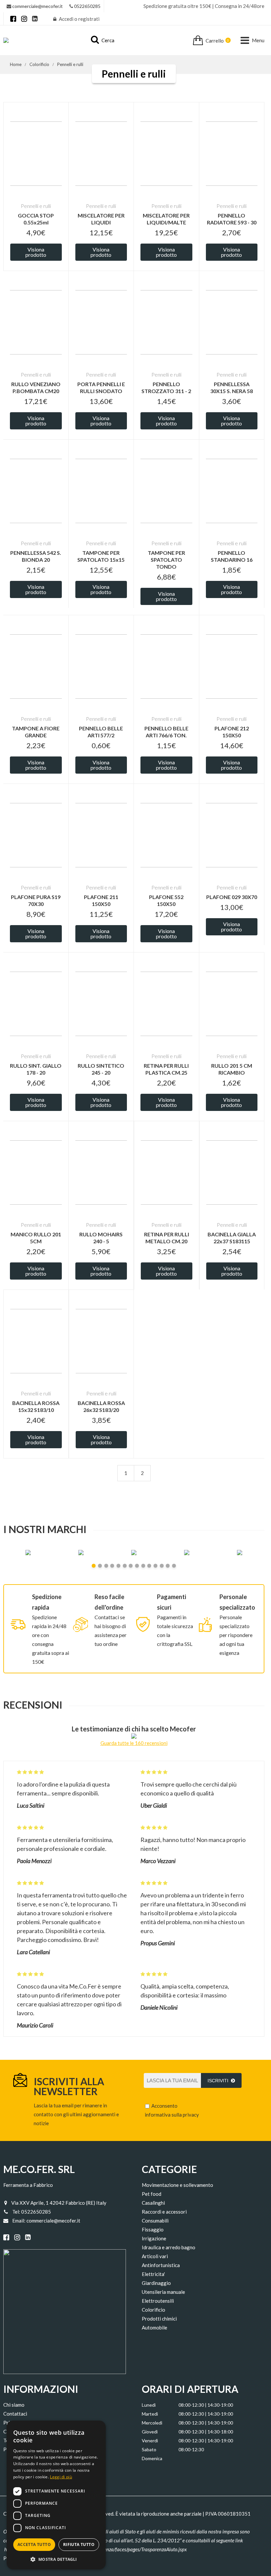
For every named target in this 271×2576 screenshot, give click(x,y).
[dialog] (56, 2495)
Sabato (149, 2449)
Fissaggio (153, 2229)
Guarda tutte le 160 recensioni (134, 1743)
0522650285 (87, 6)
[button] (56, 2559)
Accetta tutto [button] (34, 2544)
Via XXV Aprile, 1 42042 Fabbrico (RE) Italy (59, 2203)
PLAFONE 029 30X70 (232, 897)
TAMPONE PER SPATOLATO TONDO (166, 560)
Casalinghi (153, 2203)
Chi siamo (14, 2405)
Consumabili (155, 2221)
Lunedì (149, 2405)
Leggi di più (61, 2477)
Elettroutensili (158, 2301)
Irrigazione (154, 2238)
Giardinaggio (156, 2283)
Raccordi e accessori (164, 2212)
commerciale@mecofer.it (38, 6)
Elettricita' (153, 2274)
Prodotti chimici (159, 2319)
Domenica (152, 2458)
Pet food (152, 2194)
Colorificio (39, 64)
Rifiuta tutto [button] (79, 2544)
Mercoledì (152, 2423)
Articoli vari (155, 2256)
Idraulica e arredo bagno (169, 2247)
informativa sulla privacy (172, 2115)
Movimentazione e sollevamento (177, 2185)
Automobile (155, 2327)
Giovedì (150, 2432)
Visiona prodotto (36, 252)
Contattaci (15, 2414)
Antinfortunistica (161, 2265)
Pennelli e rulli (70, 64)
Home (16, 64)
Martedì (150, 2414)
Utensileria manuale (163, 2292)
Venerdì (150, 2441)
